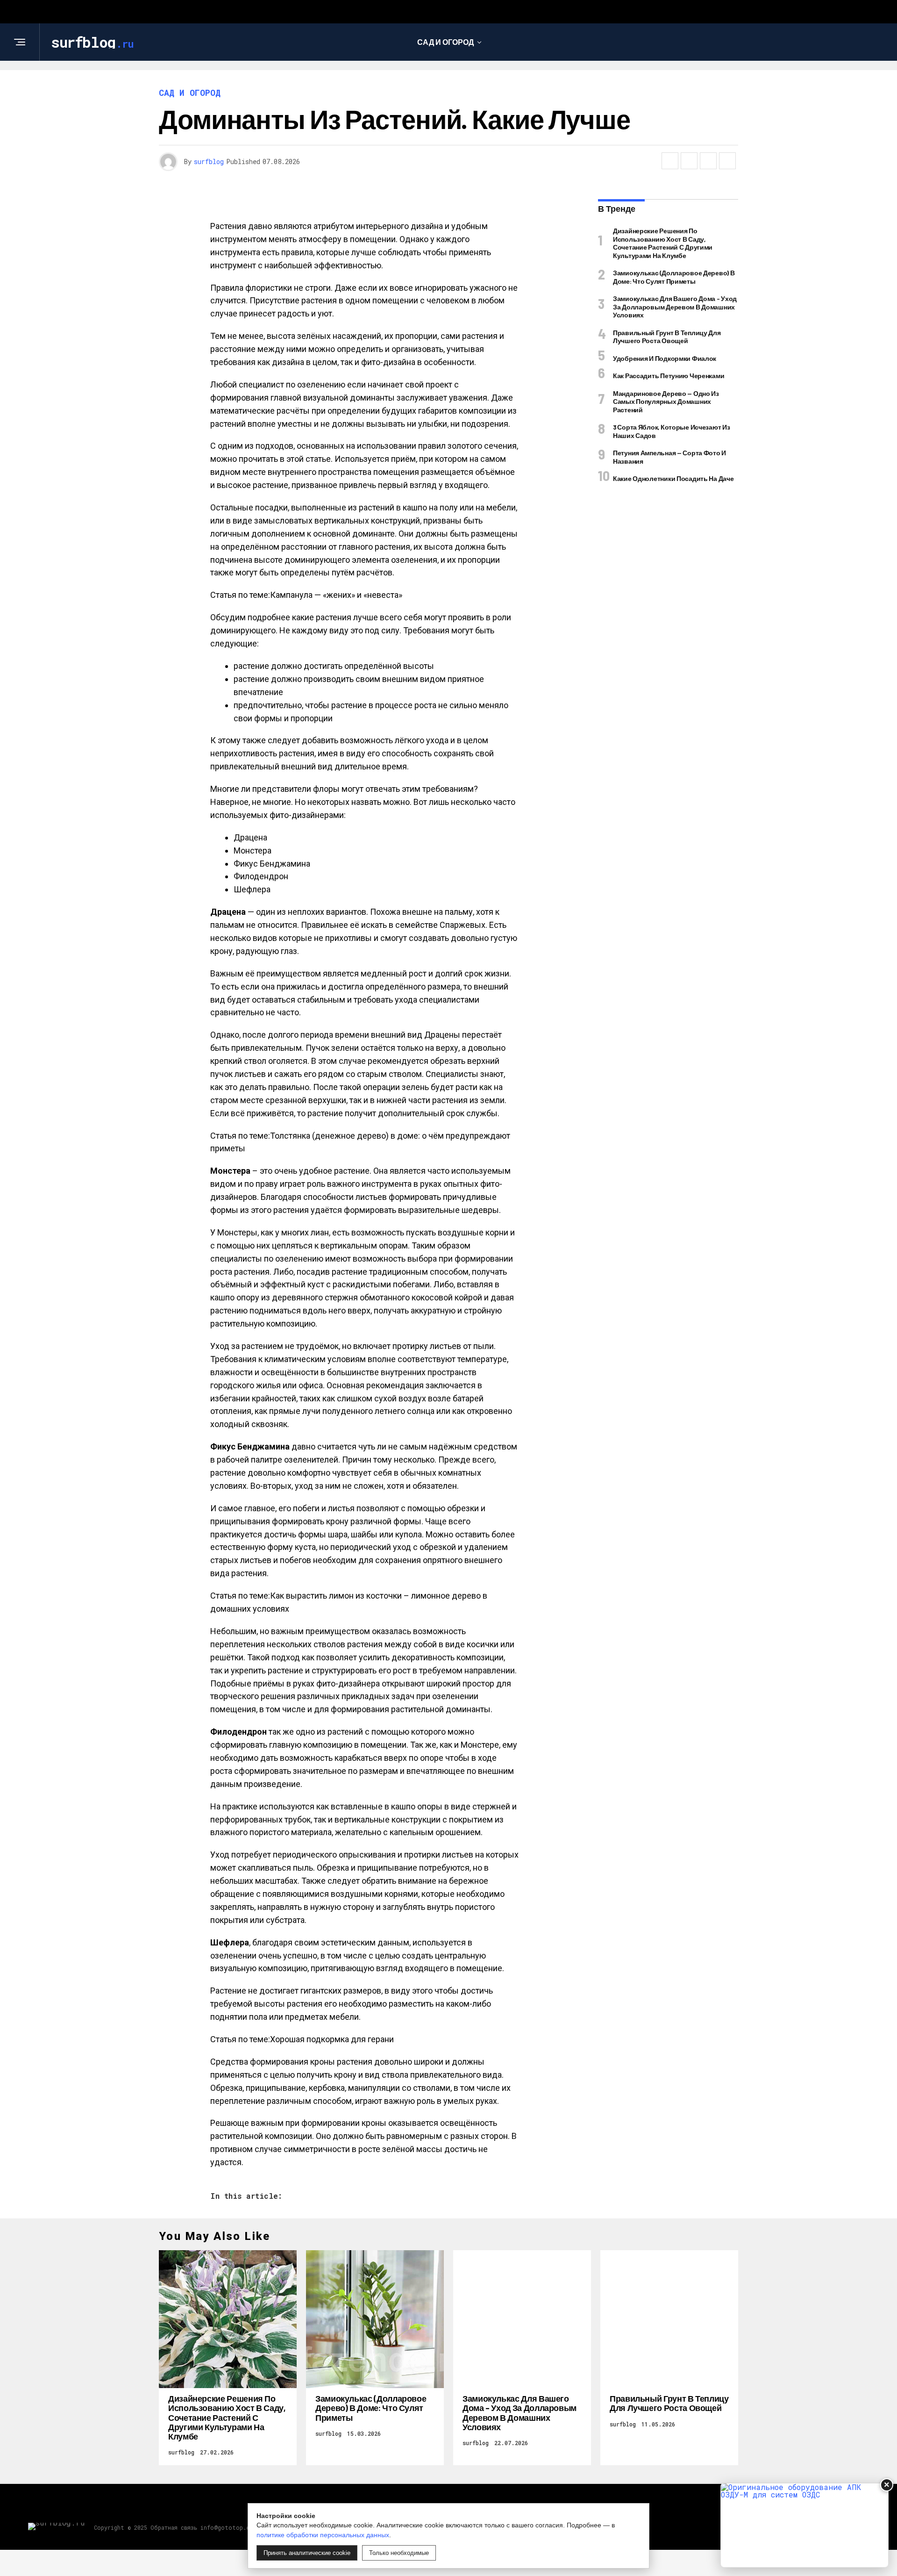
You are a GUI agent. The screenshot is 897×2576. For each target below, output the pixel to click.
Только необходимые (399, 2553)
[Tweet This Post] (689, 161)
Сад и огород (445, 42)
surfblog (209, 161)
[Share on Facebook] (670, 161)
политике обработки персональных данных (323, 2535)
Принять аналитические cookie (307, 2553)
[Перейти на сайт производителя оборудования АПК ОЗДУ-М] (804, 2525)
